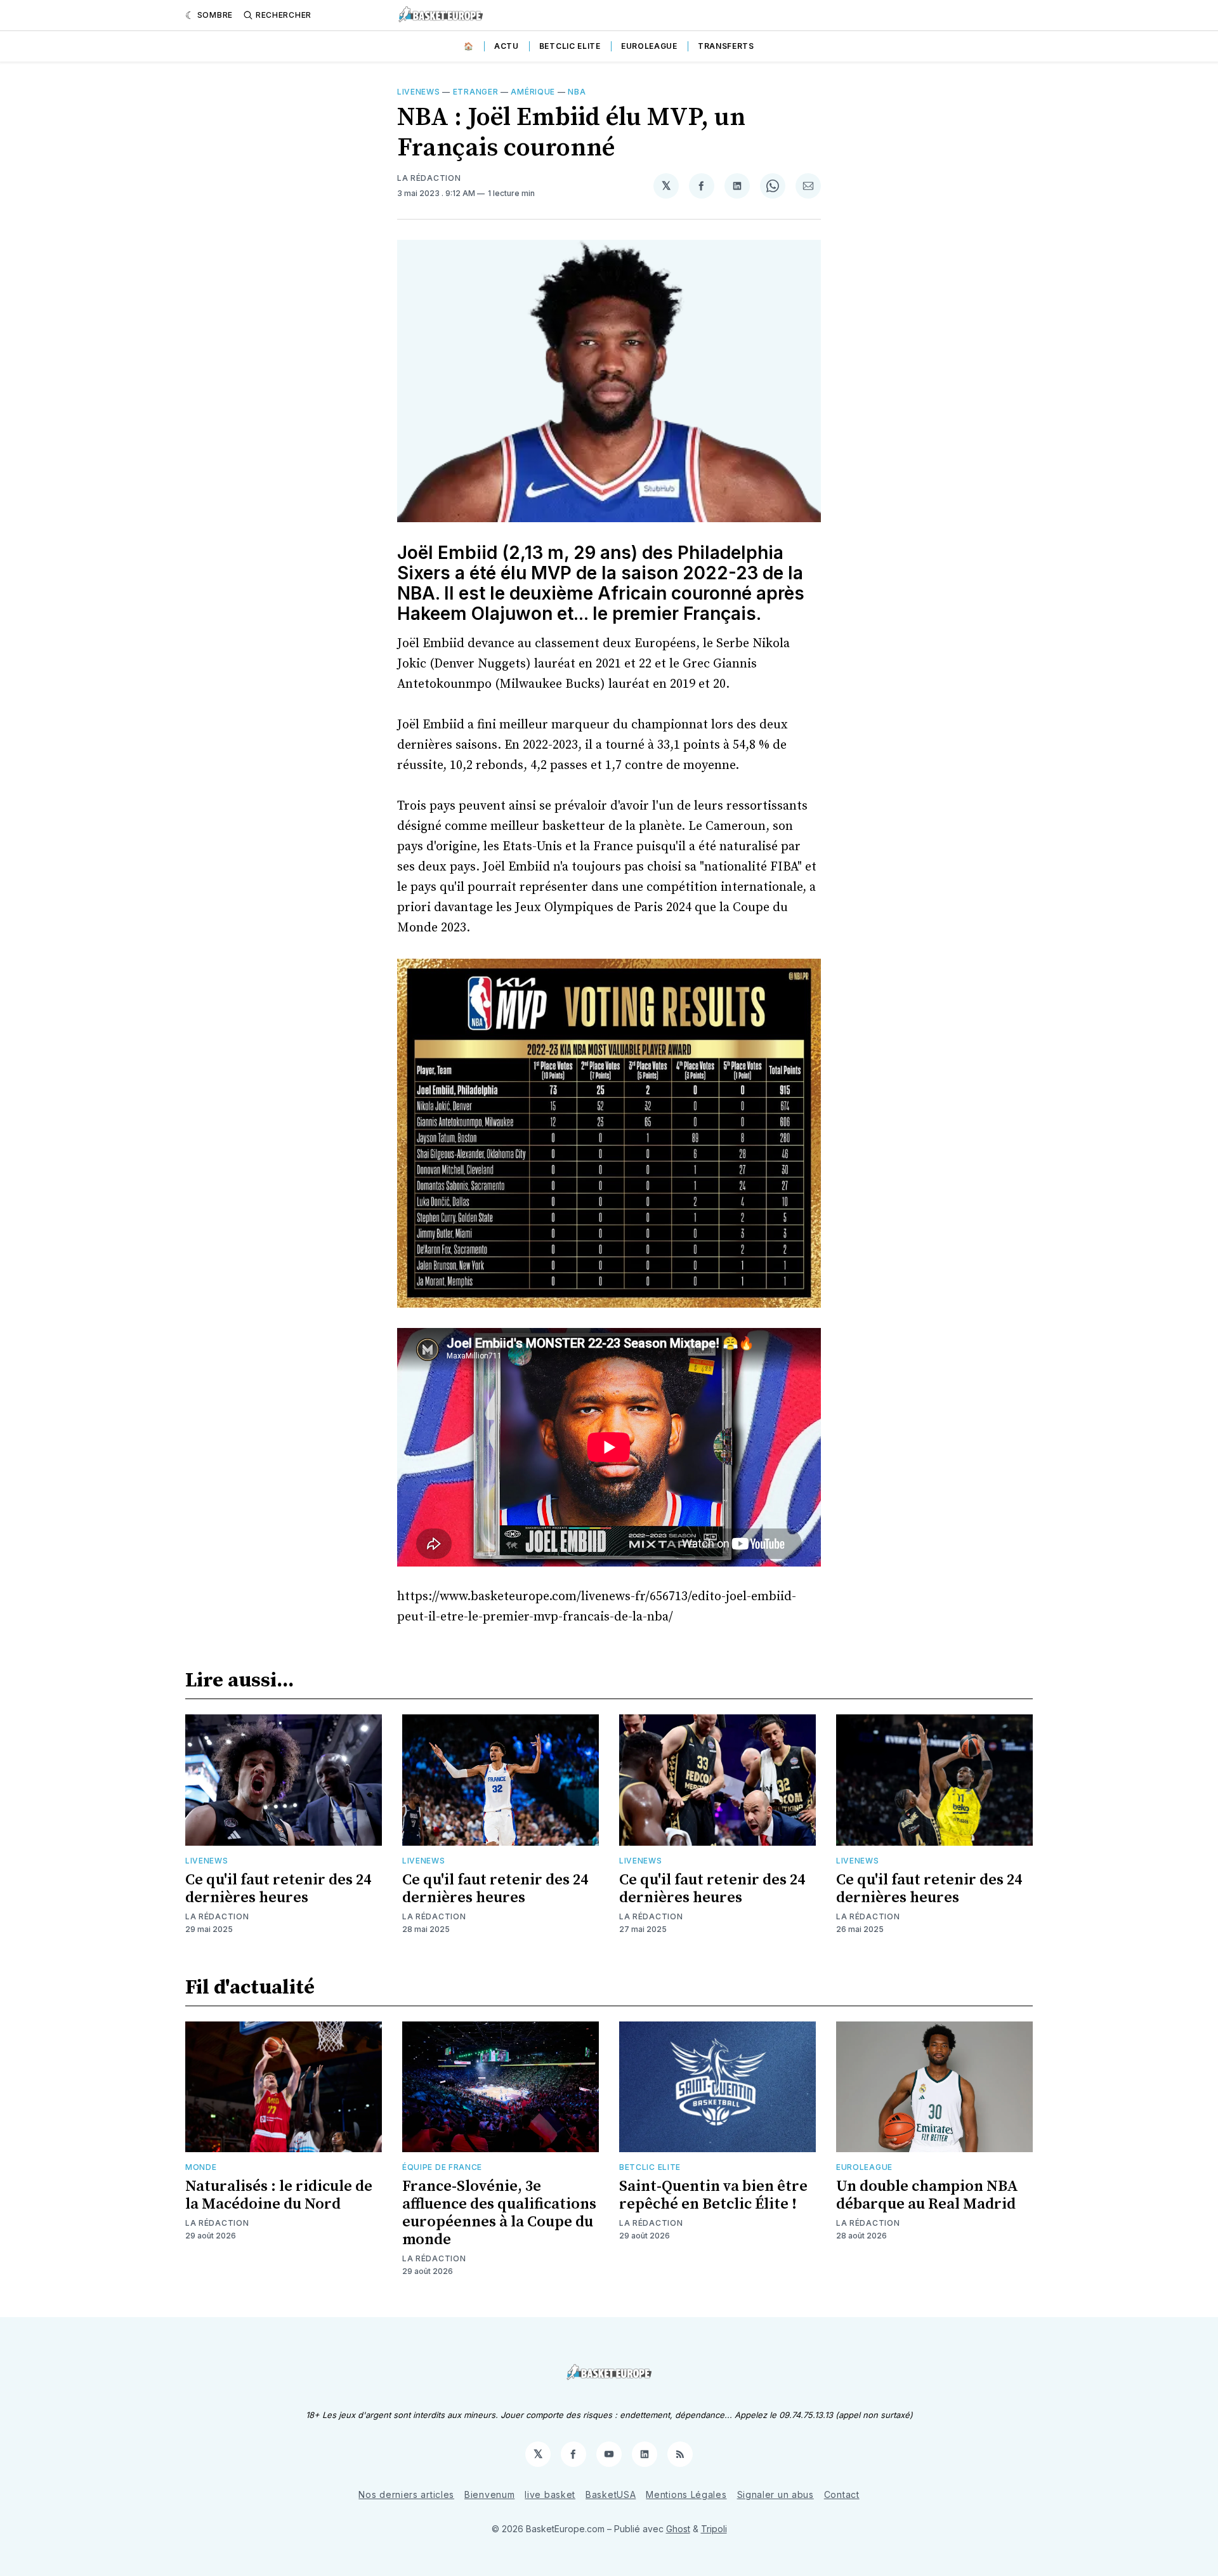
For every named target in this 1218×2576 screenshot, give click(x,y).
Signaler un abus (776, 2494)
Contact (842, 2494)
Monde (201, 2167)
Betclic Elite (570, 46)
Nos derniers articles (406, 2494)
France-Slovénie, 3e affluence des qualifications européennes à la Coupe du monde (499, 2213)
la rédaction (429, 178)
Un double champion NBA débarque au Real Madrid (927, 2195)
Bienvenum (489, 2494)
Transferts (726, 46)
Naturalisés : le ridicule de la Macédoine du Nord (279, 2195)
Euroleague (649, 46)
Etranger (476, 92)
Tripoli (714, 2529)
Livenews (419, 92)
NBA (577, 92)
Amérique (533, 92)
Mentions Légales (686, 2494)
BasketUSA (611, 2494)
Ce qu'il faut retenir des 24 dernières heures (278, 1889)
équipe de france (442, 2167)
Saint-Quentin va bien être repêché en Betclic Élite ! (713, 2195)
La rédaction (217, 1916)
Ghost (678, 2529)
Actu (507, 46)
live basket (550, 2494)
